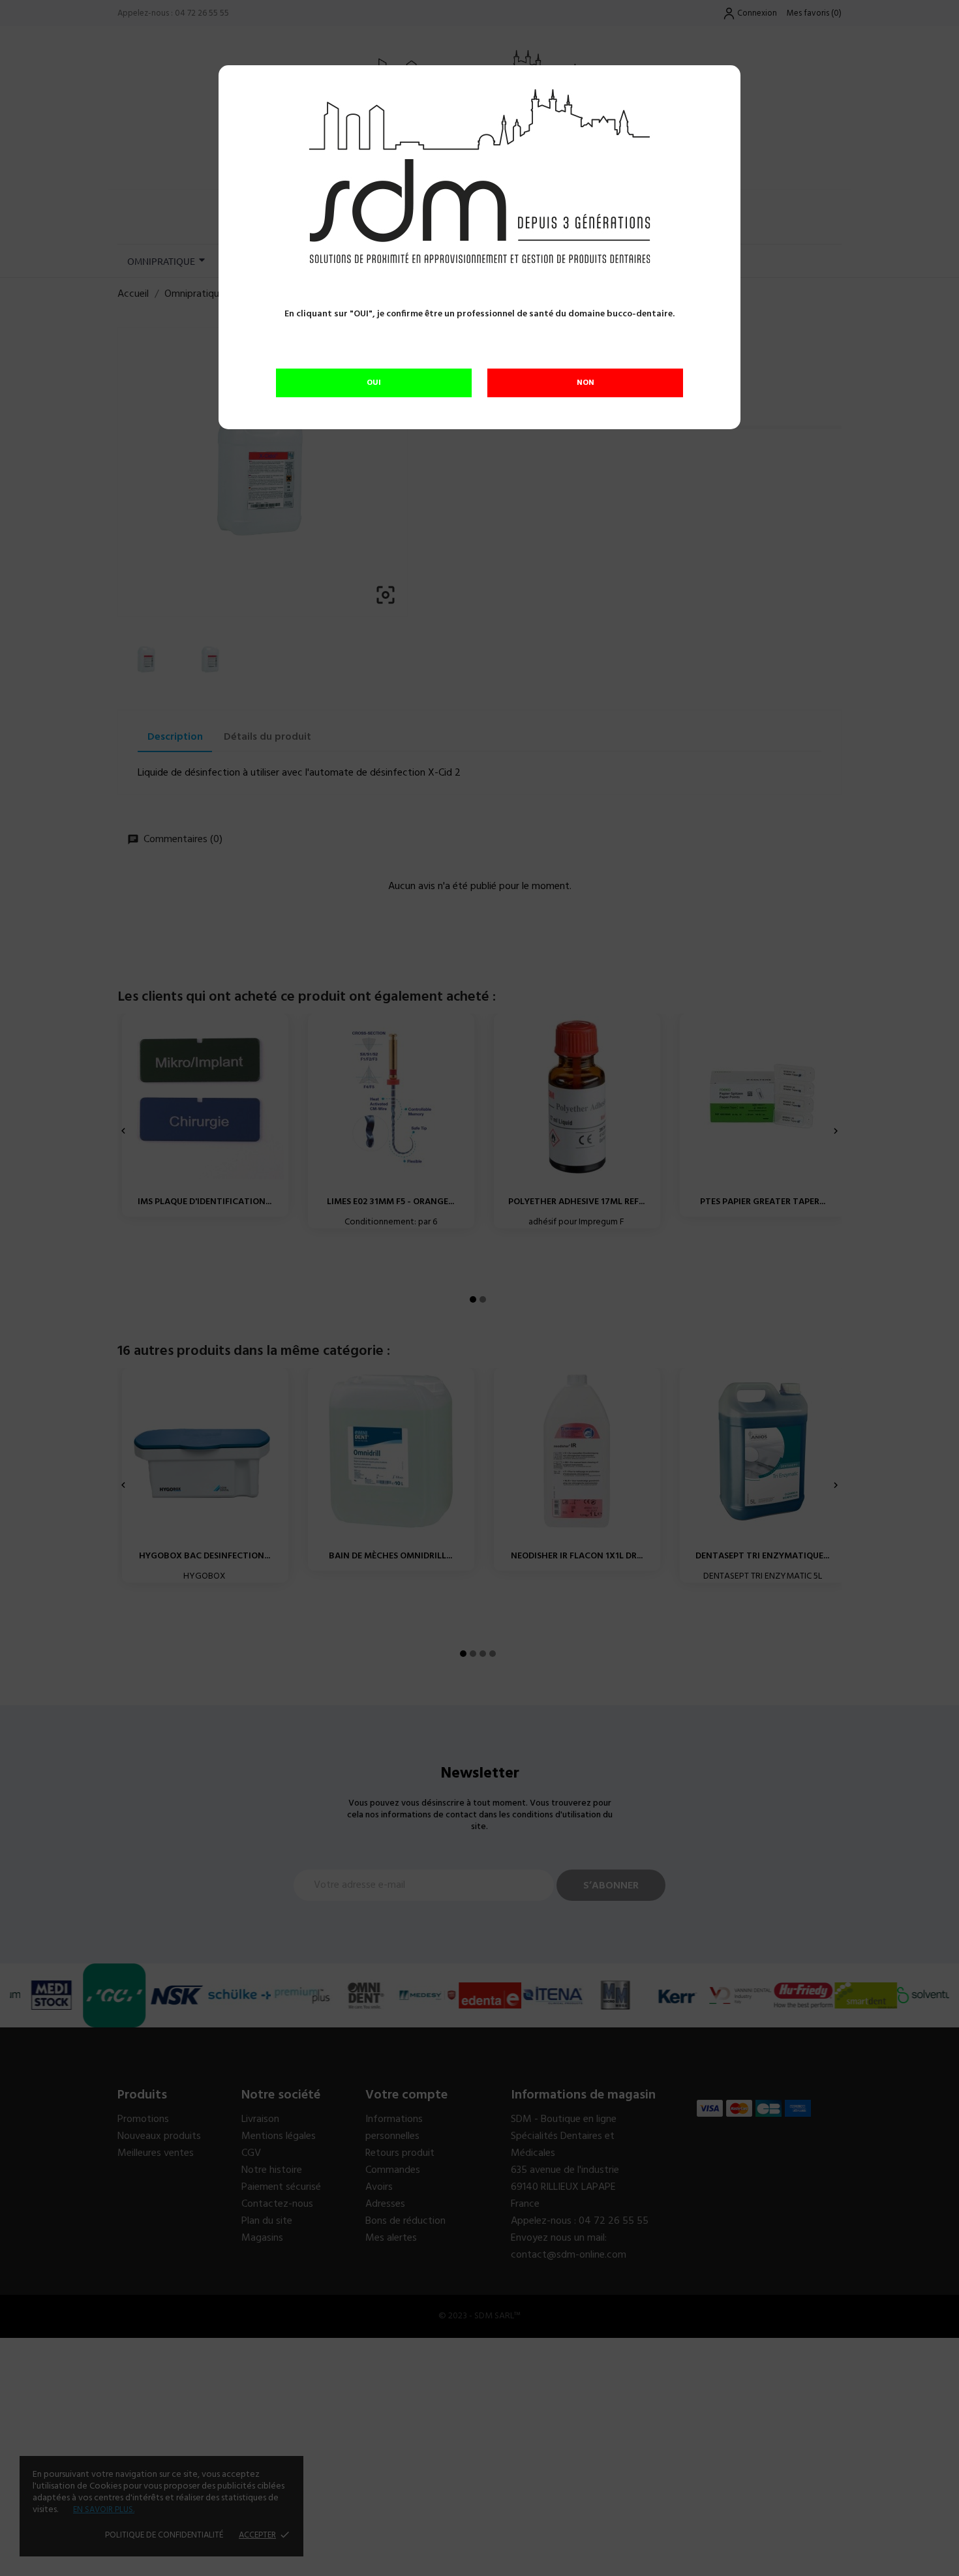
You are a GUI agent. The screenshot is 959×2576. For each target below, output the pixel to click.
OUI (374, 383)
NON (586, 383)
